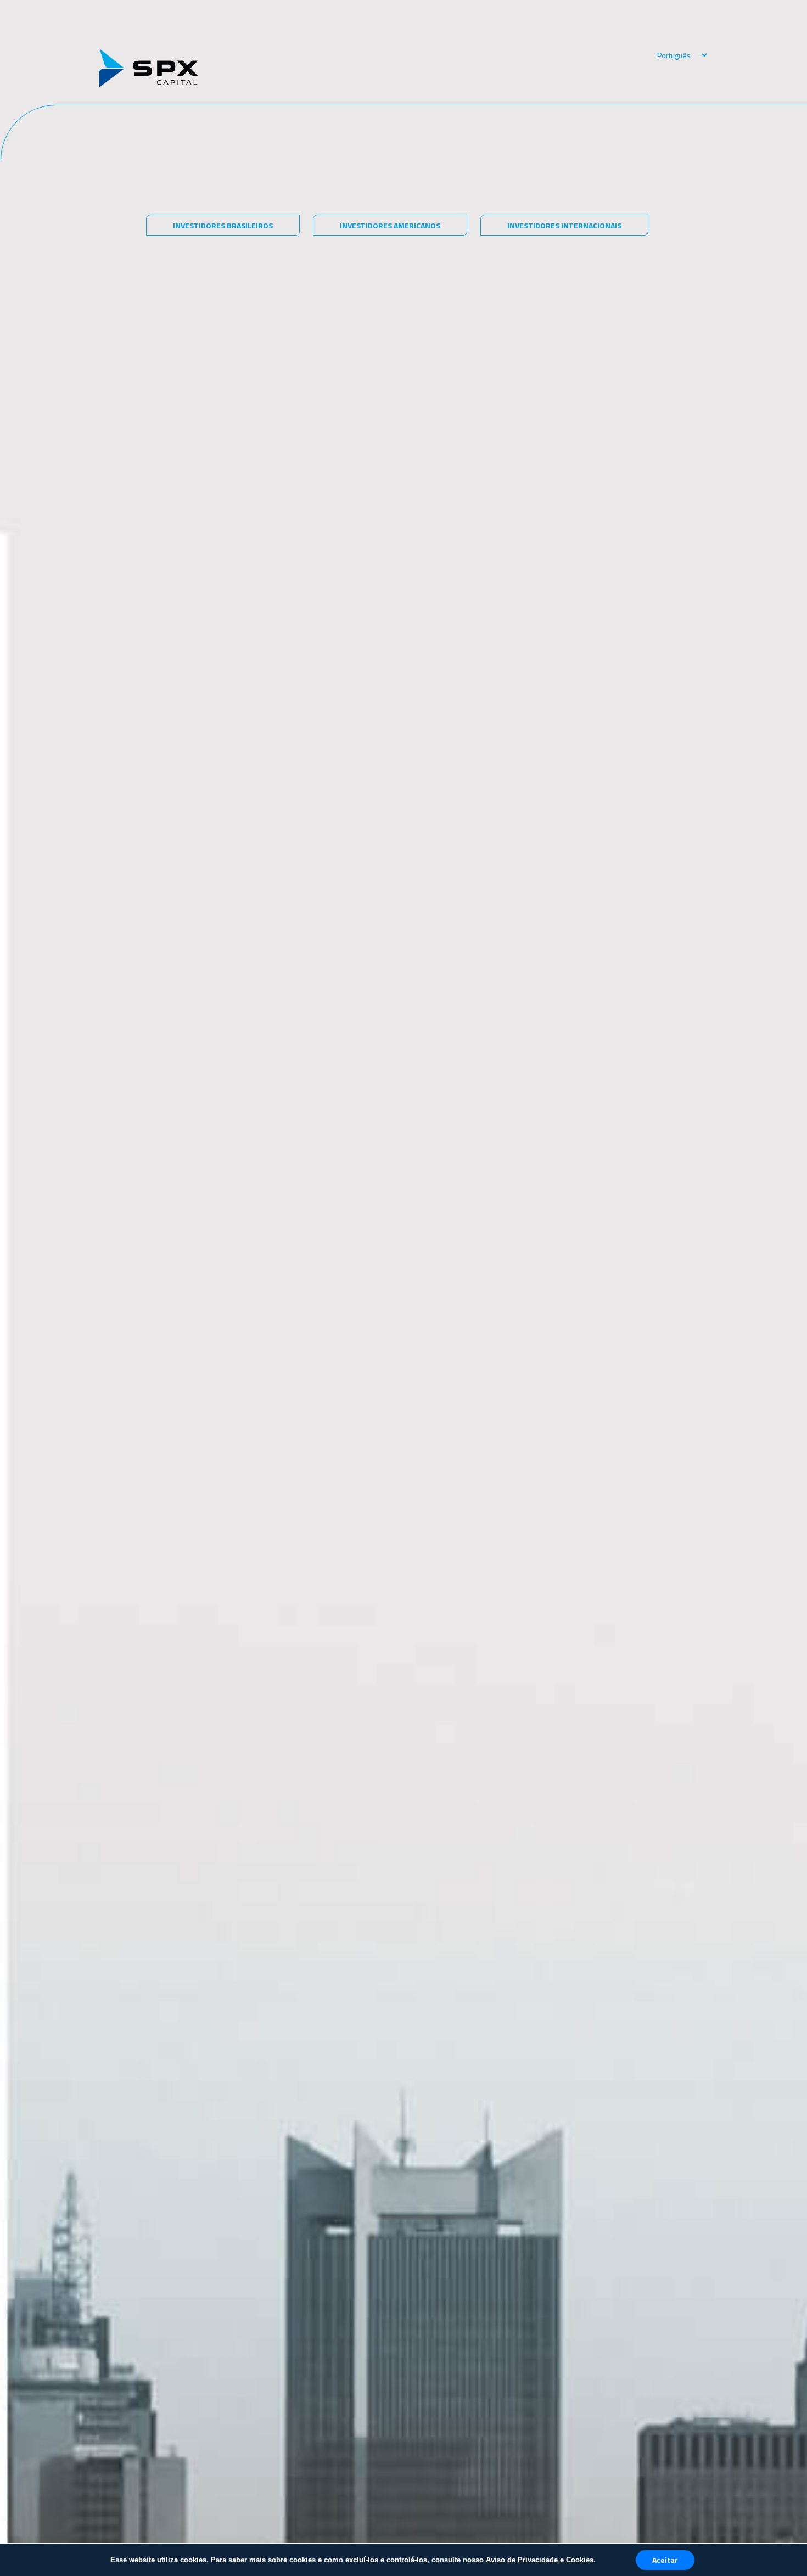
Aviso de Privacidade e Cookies (540, 2560)
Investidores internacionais (564, 225)
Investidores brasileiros (223, 225)
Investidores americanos (390, 225)
